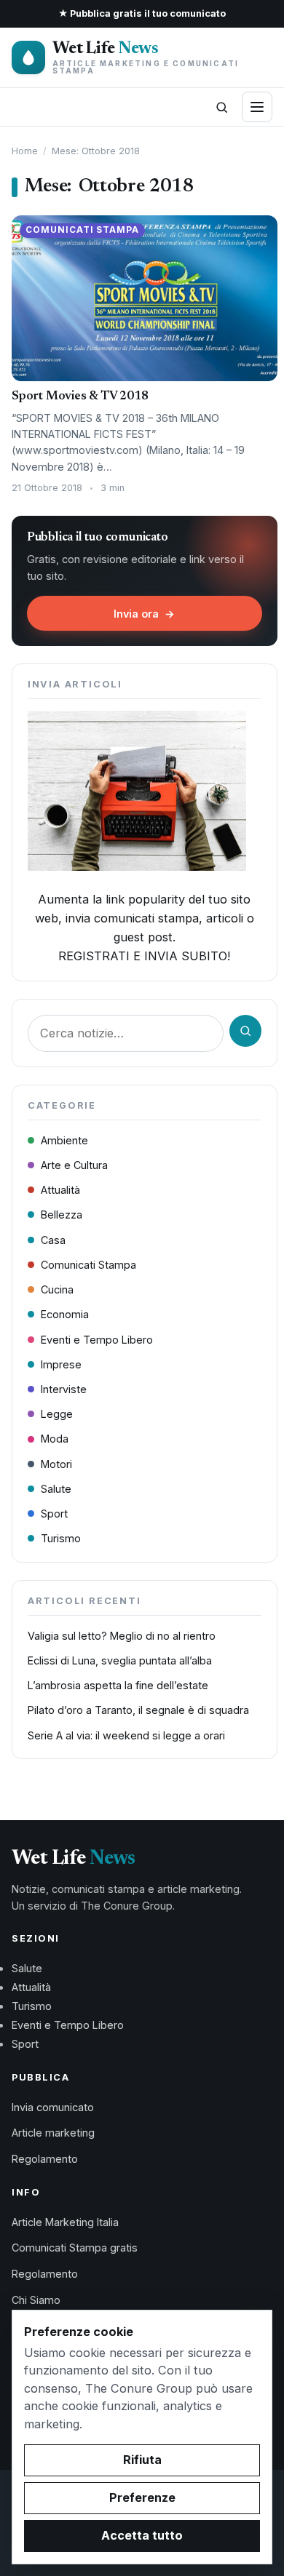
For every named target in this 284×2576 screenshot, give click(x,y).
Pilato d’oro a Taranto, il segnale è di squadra (138, 1710)
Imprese (61, 1364)
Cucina (57, 1289)
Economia (65, 1314)
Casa (53, 1240)
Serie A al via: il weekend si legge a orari (126, 1735)
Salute (56, 1489)
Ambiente (64, 1140)
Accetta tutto (142, 2535)
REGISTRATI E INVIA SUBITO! (144, 956)
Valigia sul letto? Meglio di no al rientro (122, 1636)
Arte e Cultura (74, 1165)
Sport (54, 1514)
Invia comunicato (53, 2107)
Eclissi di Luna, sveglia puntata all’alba (120, 1660)
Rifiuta (142, 2460)
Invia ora (144, 614)
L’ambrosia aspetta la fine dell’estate (118, 1685)
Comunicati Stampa (88, 1265)
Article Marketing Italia (65, 2222)
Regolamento (45, 2159)
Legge (57, 1414)
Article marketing (53, 2133)
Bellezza (62, 1215)
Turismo (61, 1538)
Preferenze (142, 2497)
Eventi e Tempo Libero (97, 1340)
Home (25, 151)
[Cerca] (221, 107)
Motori (56, 1464)
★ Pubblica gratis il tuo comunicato (142, 13)
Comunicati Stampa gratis (75, 2248)
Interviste (64, 1389)
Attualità (60, 1190)
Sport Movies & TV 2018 (80, 396)
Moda (55, 1439)
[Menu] (257, 107)
